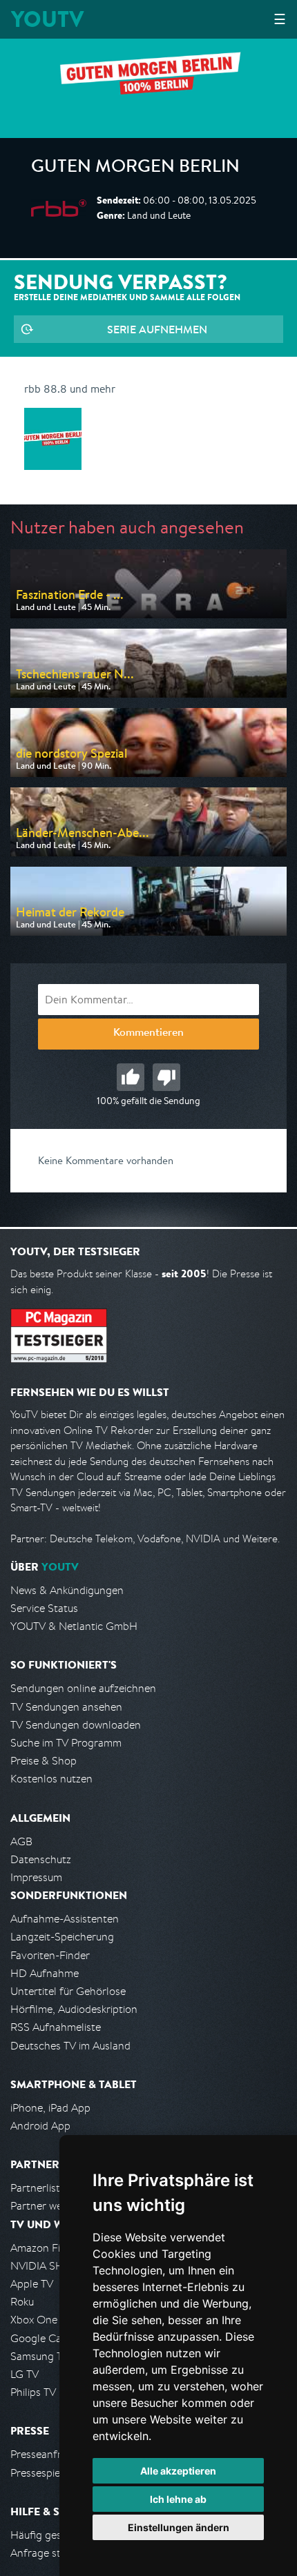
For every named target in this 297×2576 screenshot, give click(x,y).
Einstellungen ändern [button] (179, 2527)
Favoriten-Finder (50, 1955)
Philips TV (33, 2392)
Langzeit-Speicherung (62, 1937)
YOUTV (47, 19)
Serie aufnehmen (157, 329)
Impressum (36, 1877)
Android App (40, 2126)
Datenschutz (41, 1859)
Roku (22, 2302)
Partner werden (47, 2206)
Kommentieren (148, 1034)
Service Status (44, 1608)
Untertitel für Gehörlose (68, 1991)
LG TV (25, 2374)
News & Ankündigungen (67, 1590)
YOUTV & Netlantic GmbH (74, 1626)
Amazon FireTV (46, 2248)
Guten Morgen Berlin (135, 168)
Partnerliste (38, 2188)
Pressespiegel (42, 2473)
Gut (131, 1077)
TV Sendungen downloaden (76, 1725)
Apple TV (32, 2284)
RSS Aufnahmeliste (56, 2027)
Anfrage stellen (47, 2553)
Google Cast (40, 2338)
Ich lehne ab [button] (178, 2499)
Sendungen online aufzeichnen (83, 1688)
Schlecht (166, 1077)
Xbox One (34, 2320)
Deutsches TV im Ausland (70, 2046)
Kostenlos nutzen (51, 1779)
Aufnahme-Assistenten (65, 1919)
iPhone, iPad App (50, 2108)
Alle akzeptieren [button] (178, 2471)
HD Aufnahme (45, 1973)
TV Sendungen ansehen (66, 1707)
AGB (21, 1841)
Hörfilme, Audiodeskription (74, 2009)
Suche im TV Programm (66, 1743)
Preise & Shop (44, 1761)
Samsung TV (40, 2356)
